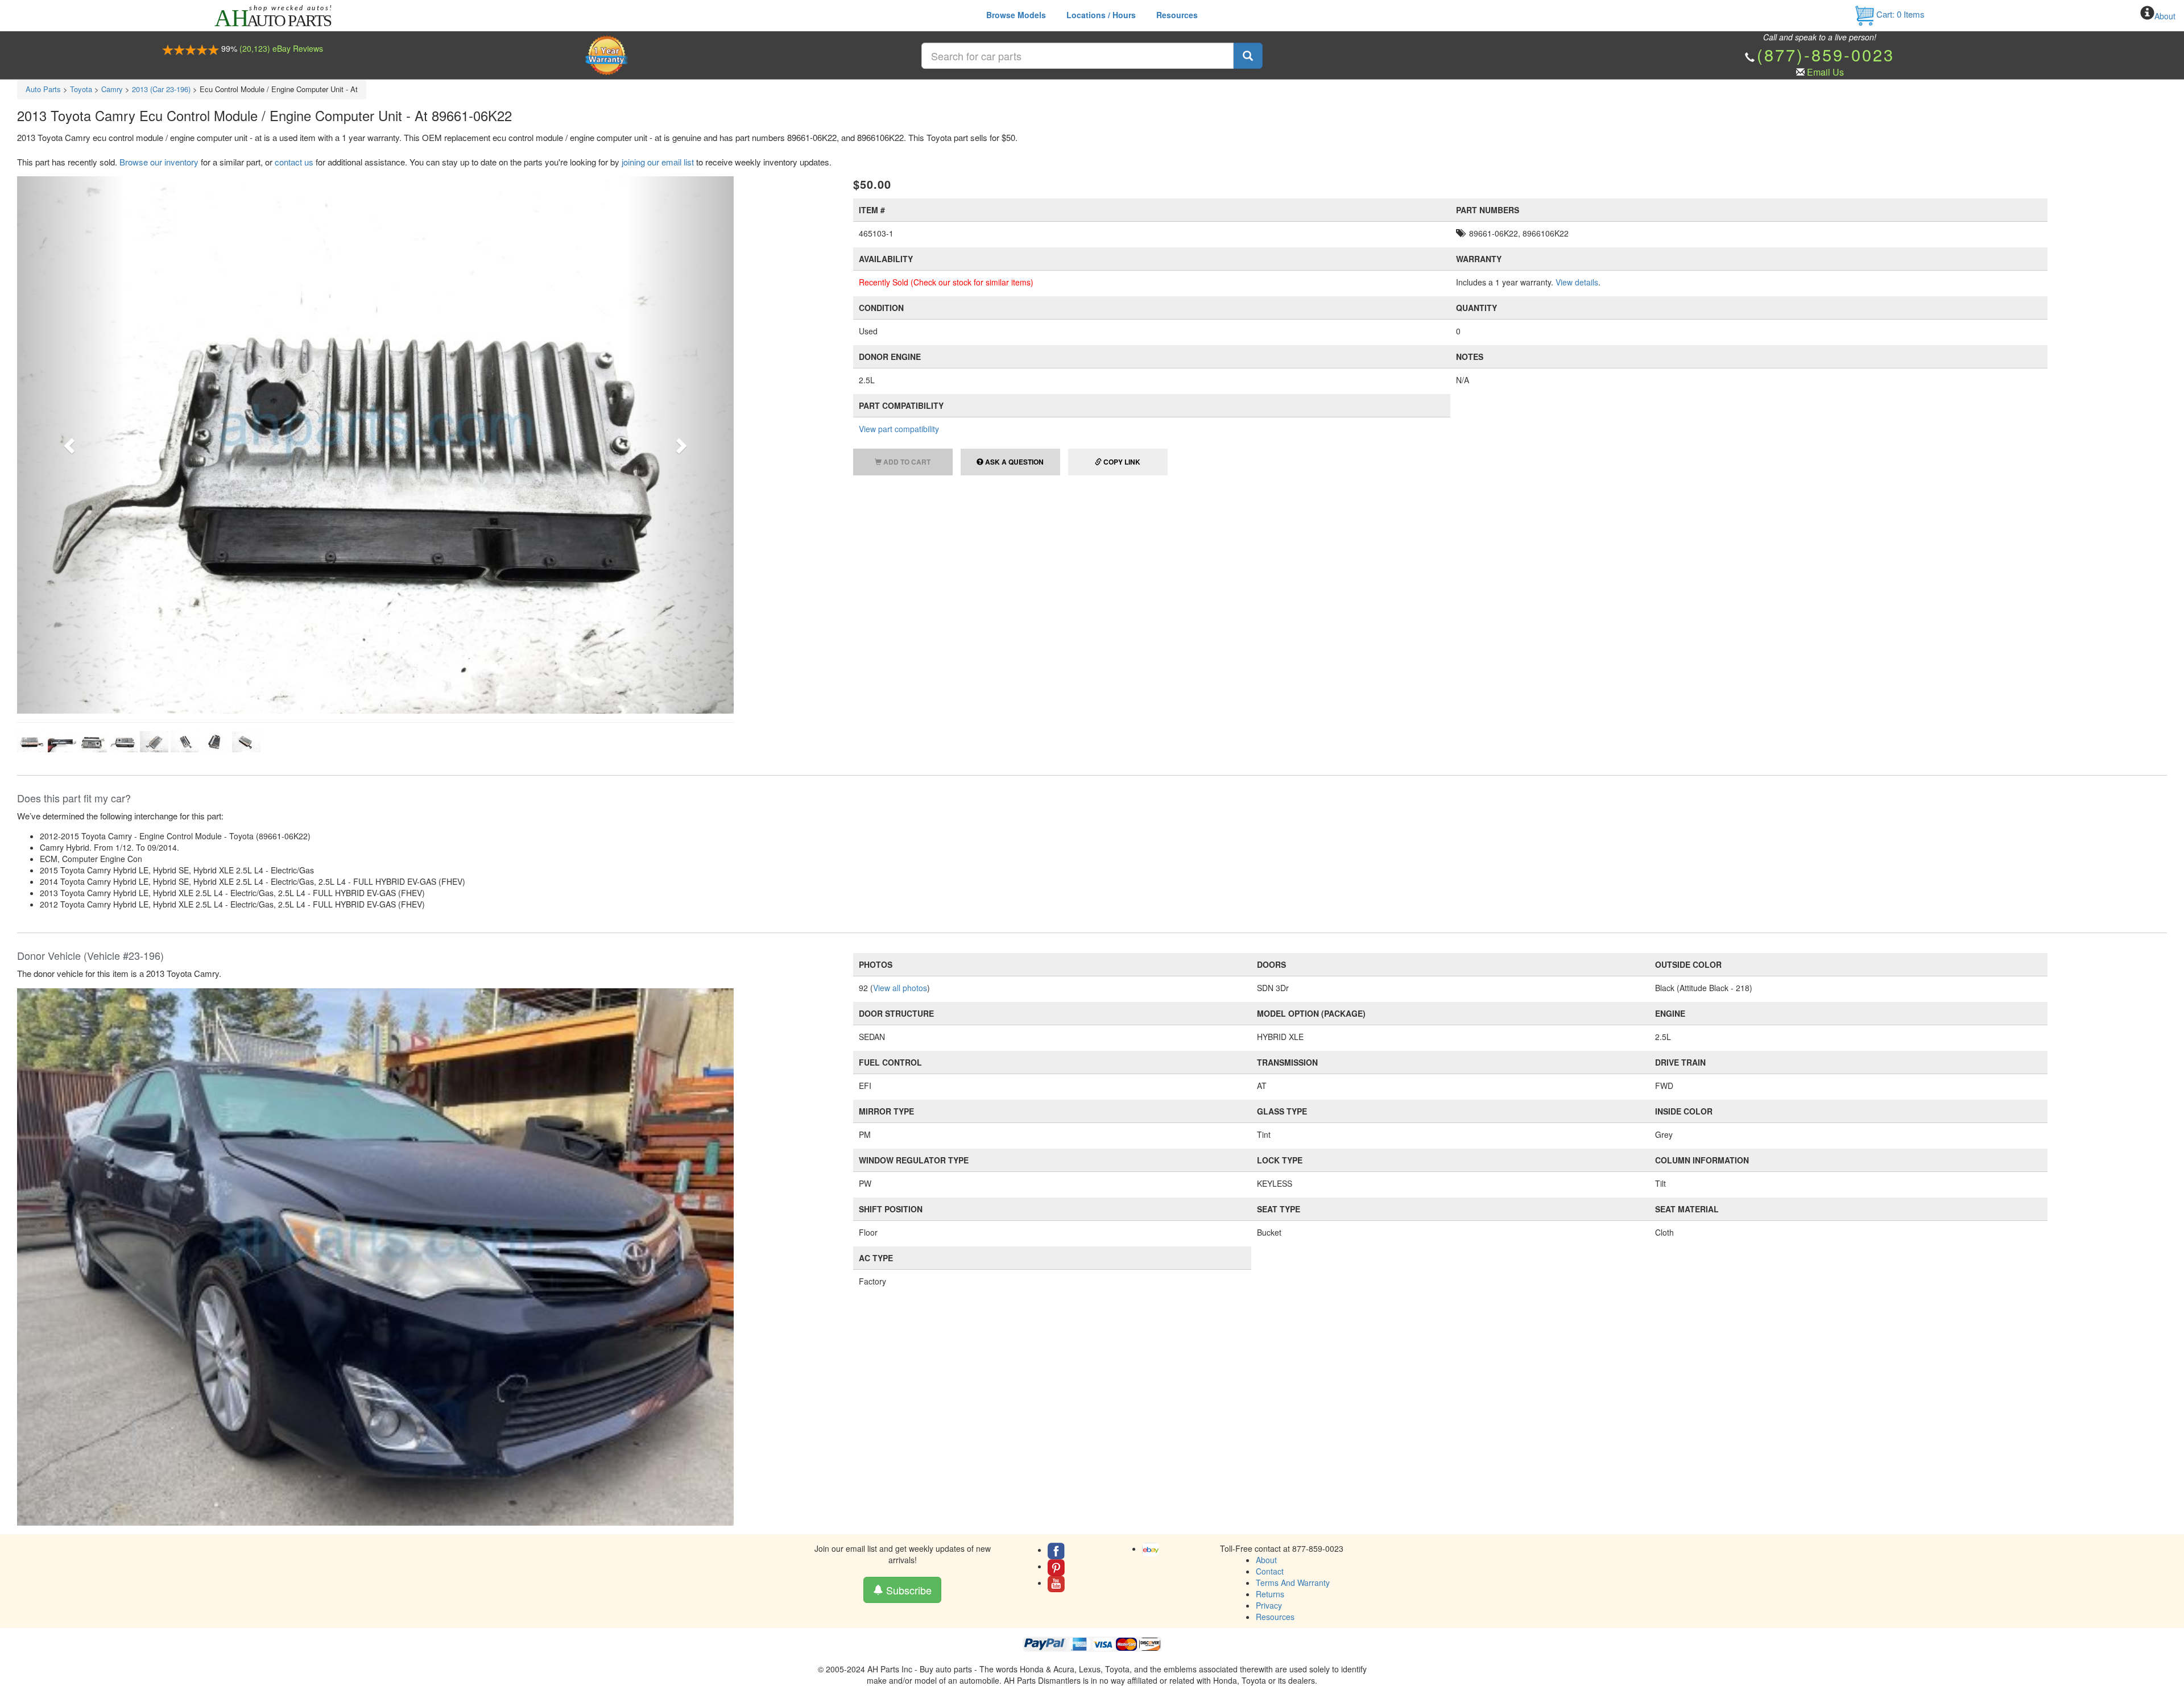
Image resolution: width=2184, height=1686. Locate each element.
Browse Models (1016, 15)
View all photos (900, 705)
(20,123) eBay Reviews (281, 48)
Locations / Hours (1101, 15)
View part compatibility (899, 429)
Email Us (1825, 72)
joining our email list (658, 162)
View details (1577, 282)
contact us (294, 162)
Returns (1270, 1311)
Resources (1177, 15)
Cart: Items (1899, 14)
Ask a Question (1014, 462)
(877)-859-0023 (1826, 54)
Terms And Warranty (1293, 1299)
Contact (1270, 1288)
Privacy (1269, 1322)
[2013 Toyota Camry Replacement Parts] (375, 973)
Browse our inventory (159, 162)
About (2165, 16)
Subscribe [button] (907, 1307)
